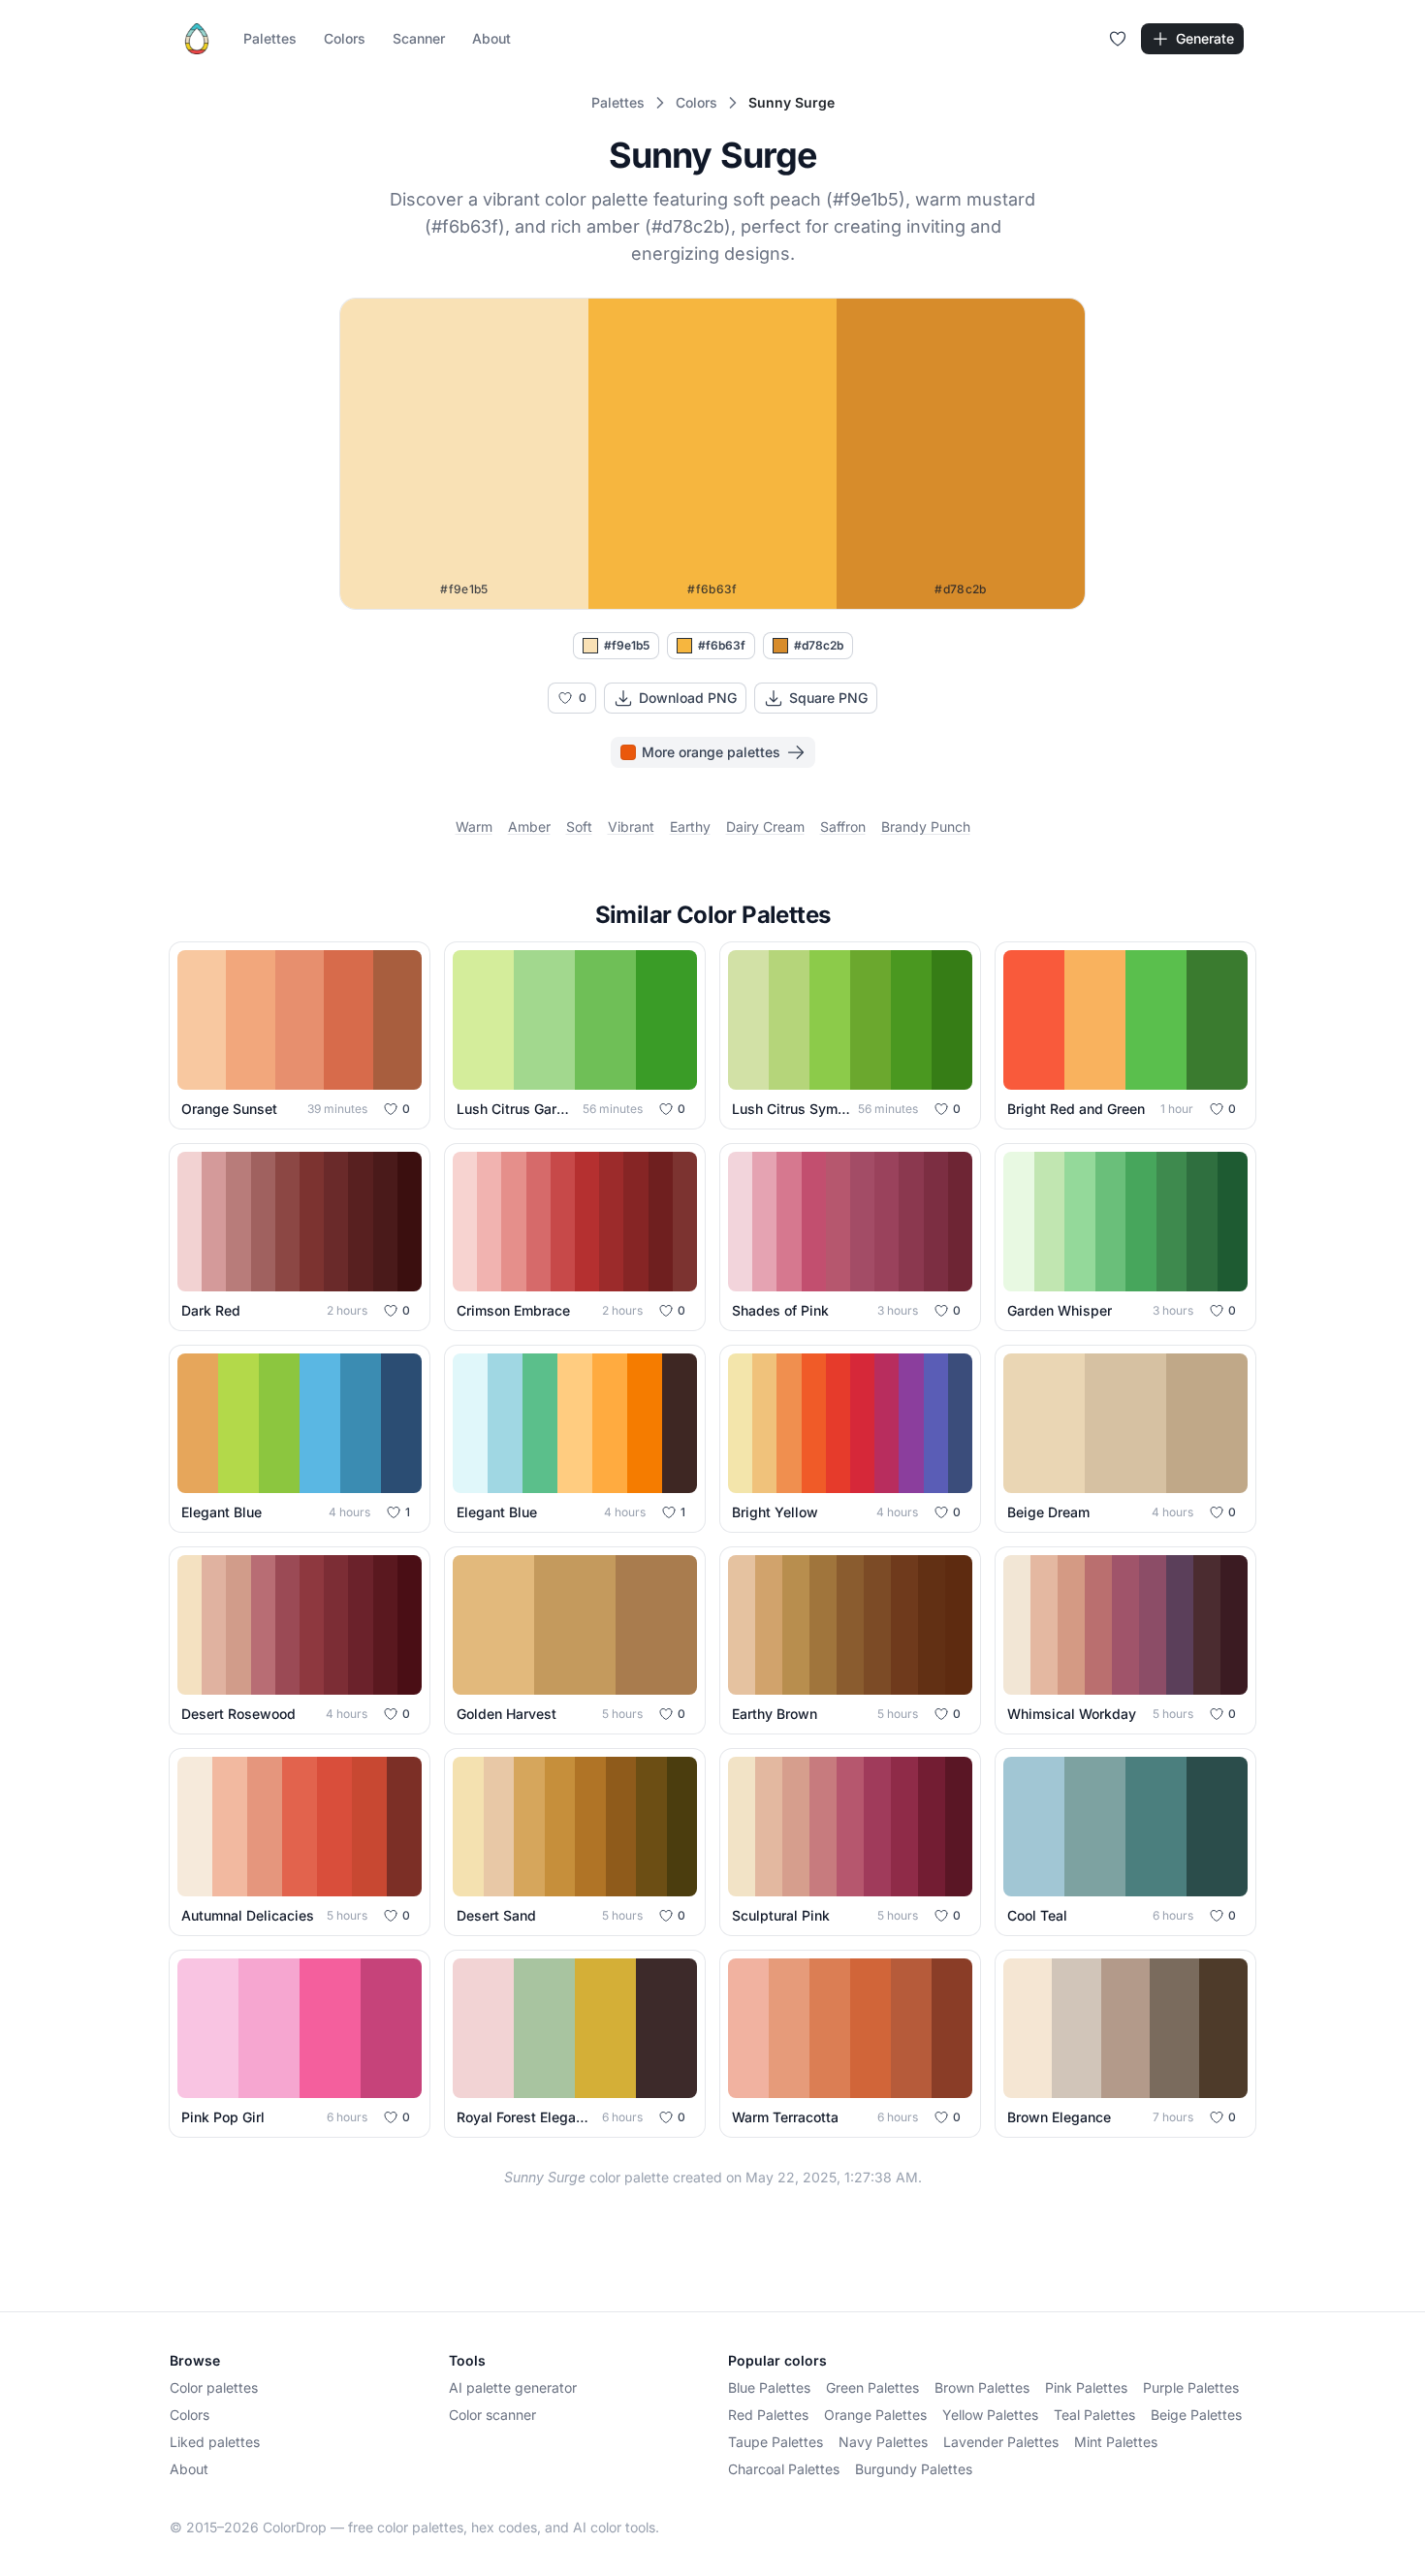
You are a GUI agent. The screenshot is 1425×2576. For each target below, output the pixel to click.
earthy (690, 827)
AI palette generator (513, 2387)
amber (529, 827)
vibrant (631, 827)
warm (474, 827)
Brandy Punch (926, 827)
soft (579, 827)
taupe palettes (776, 2442)
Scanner (419, 38)
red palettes (768, 2415)
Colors (345, 38)
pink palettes (1086, 2387)
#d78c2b (819, 645)
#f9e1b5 (627, 645)
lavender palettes (1001, 2442)
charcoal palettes (784, 2469)
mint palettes (1116, 2442)
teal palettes (1094, 2415)
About (491, 38)
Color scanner (492, 2415)
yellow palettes (990, 2415)
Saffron (843, 827)
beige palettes (1196, 2415)
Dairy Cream (765, 827)
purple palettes (1191, 2387)
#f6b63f (722, 645)
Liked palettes (215, 2442)
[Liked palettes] (1118, 39)
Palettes (270, 38)
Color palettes (214, 2387)
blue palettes (769, 2387)
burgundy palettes (914, 2469)
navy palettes (883, 2442)
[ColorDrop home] (197, 39)
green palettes (872, 2387)
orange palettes (875, 2415)
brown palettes (982, 2387)
